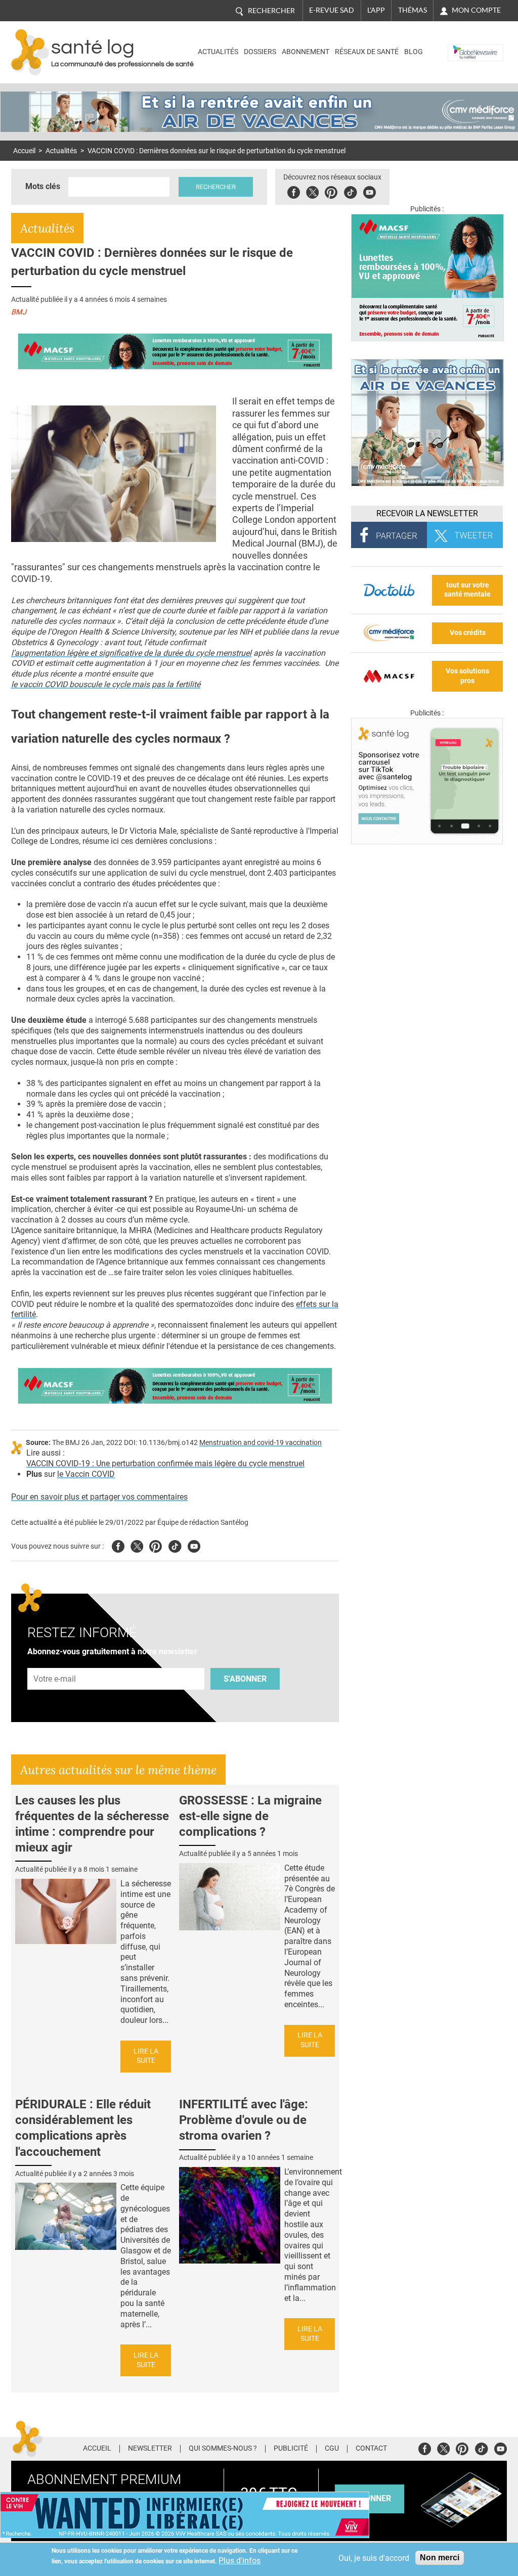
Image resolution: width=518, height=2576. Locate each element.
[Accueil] (30, 52)
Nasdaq (463, 45)
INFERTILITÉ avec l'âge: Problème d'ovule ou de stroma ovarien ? (244, 2120)
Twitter (312, 191)
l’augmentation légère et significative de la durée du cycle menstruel (131, 653)
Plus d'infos (240, 2561)
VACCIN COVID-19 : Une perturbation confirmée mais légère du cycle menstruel (165, 1463)
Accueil (24, 151)
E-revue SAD (332, 10)
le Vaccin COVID (86, 1474)
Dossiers (260, 52)
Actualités (218, 52)
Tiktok (350, 191)
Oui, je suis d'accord (374, 2558)
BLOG (414, 52)
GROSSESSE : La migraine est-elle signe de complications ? (250, 1816)
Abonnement (306, 52)
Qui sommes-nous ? (223, 2449)
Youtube (194, 1545)
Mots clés (43, 186)
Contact (371, 2449)
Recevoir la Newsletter (427, 513)
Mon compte (476, 10)
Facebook (294, 191)
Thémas (413, 10)
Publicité (291, 2449)
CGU (332, 2449)
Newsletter (150, 2449)
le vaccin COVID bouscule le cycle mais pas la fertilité (106, 684)
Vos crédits (468, 633)
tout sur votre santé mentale (467, 590)
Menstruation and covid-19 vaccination (261, 1443)
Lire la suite (146, 2056)
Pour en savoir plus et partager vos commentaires (99, 1497)
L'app (376, 10)
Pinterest (331, 191)
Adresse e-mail (55, 1662)
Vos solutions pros (467, 676)
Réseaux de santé (367, 52)
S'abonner (245, 1679)
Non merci (440, 2558)
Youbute (370, 191)
